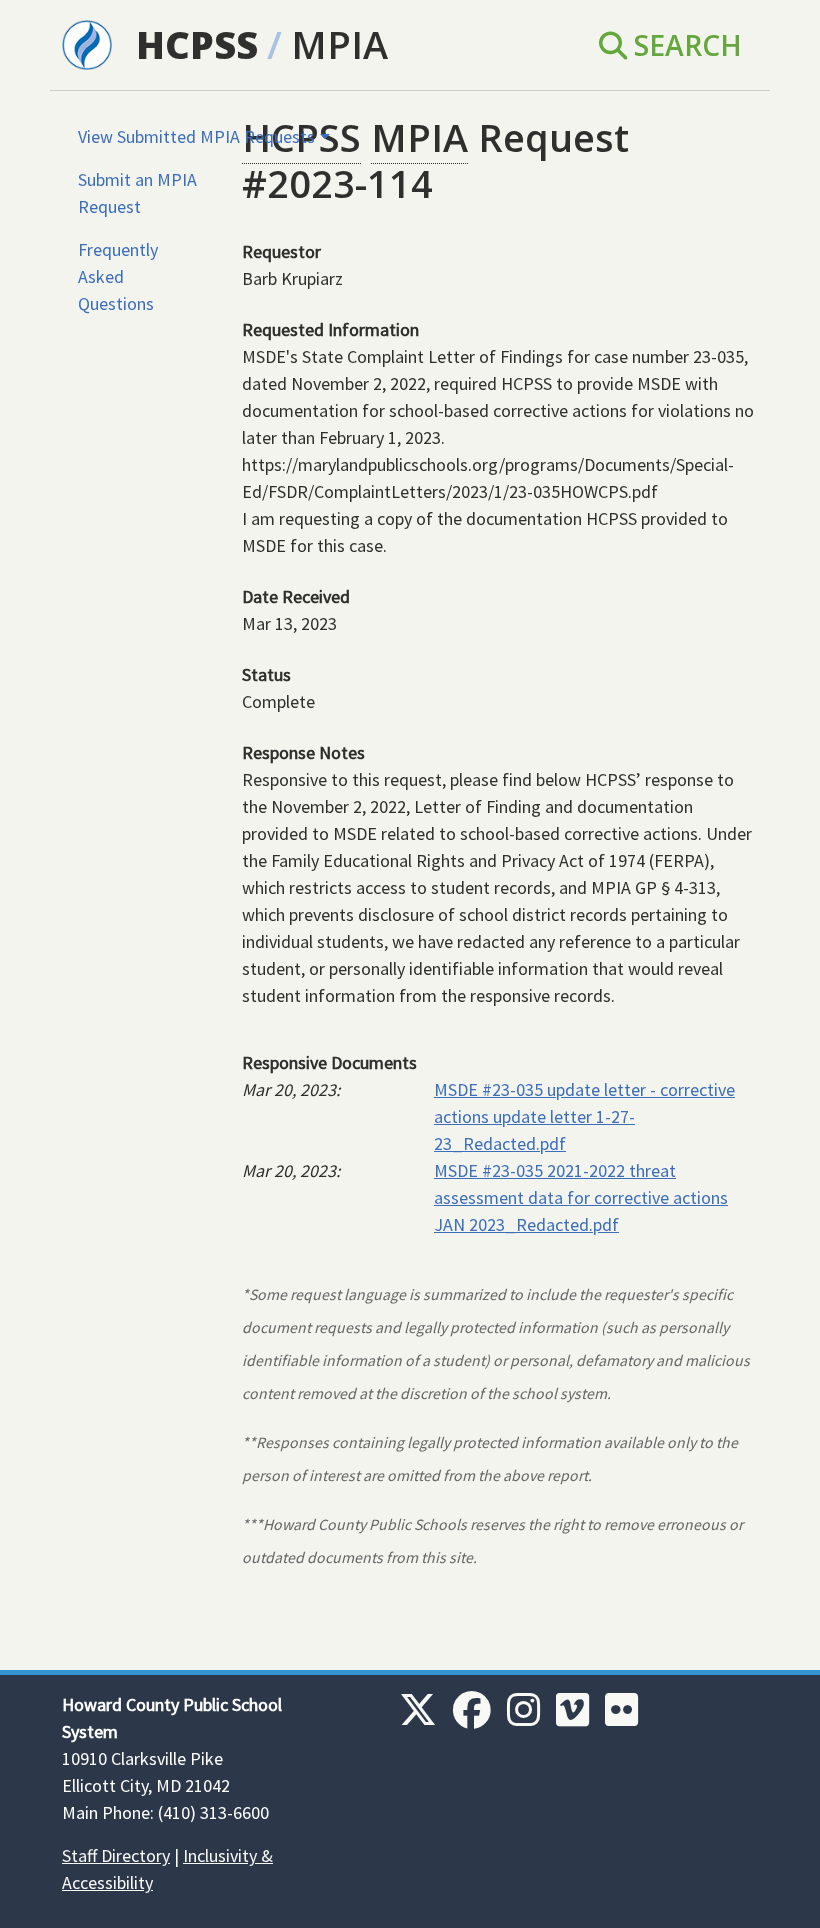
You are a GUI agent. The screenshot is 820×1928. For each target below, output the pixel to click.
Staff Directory (116, 1855)
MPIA (339, 44)
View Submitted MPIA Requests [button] (196, 136)
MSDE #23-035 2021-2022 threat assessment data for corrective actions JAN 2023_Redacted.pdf (581, 1197)
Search (684, 45)
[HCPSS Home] (87, 43)
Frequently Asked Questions (118, 276)
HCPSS (197, 44)
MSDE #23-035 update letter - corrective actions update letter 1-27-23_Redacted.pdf (584, 1116)
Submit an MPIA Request (137, 193)
